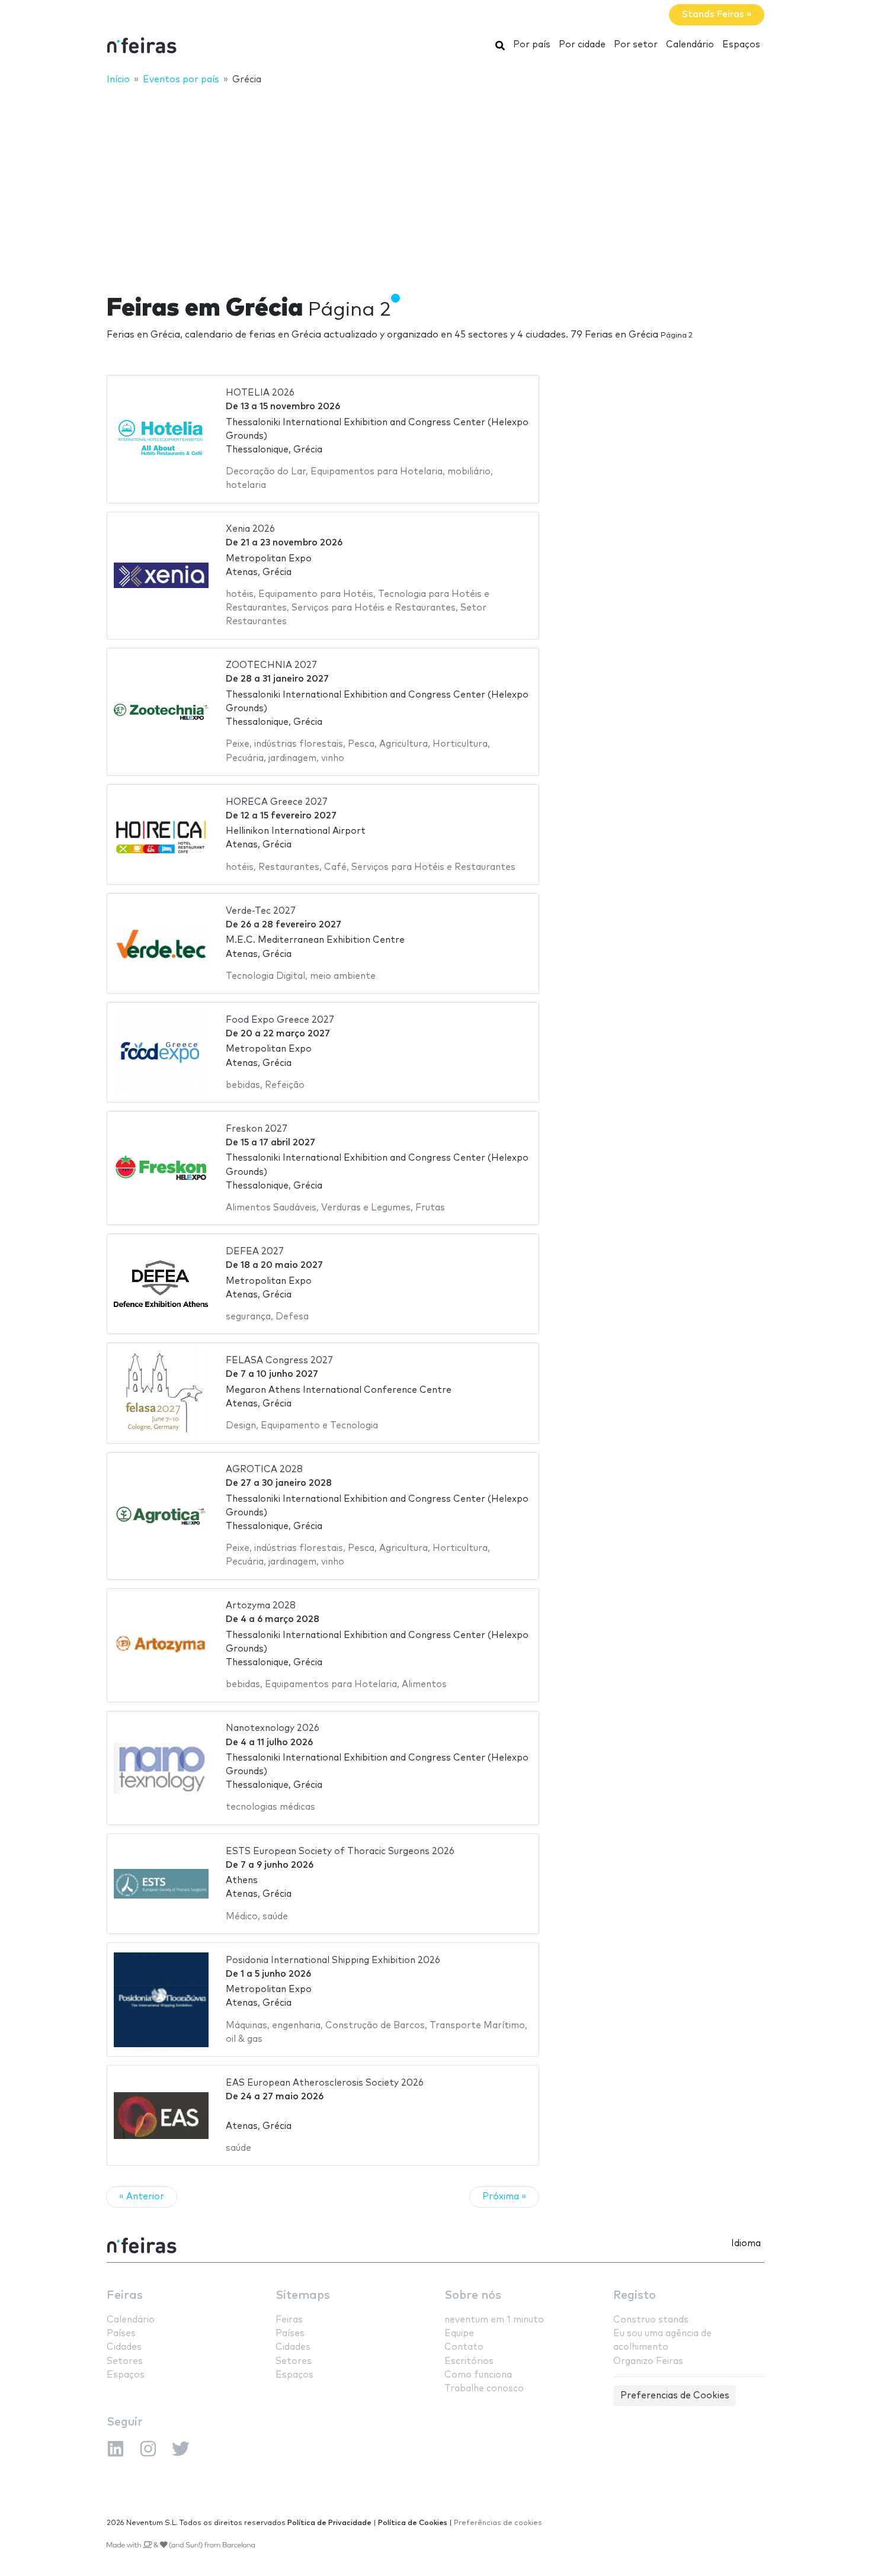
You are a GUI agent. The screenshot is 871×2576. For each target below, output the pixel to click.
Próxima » (504, 2197)
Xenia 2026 (250, 529)
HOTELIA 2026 (260, 393)
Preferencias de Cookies (675, 2396)
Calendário (690, 45)
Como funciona (478, 2375)
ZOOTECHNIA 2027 (271, 665)
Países (121, 2334)
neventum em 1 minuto (494, 2320)
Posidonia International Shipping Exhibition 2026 (333, 1960)
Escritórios (469, 2361)
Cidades (124, 2347)
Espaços (741, 45)
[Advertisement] (435, 182)
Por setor (636, 45)
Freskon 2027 (257, 1129)
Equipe (459, 2334)
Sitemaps (303, 2296)
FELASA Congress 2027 (279, 1361)
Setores (125, 2361)
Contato (464, 2347)
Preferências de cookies (498, 2523)
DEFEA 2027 (255, 1252)
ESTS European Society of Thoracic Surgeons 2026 (340, 1851)
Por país (532, 45)
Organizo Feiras (648, 2361)
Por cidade (582, 45)
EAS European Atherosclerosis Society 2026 (325, 2083)
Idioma (746, 2243)
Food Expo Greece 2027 (280, 1020)
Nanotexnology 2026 (273, 1728)
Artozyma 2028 (261, 1606)
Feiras (125, 2296)
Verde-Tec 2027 (261, 911)
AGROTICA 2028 (264, 1470)
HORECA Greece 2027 (277, 802)
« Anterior (142, 2197)
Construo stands (651, 2320)
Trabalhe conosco (484, 2389)
